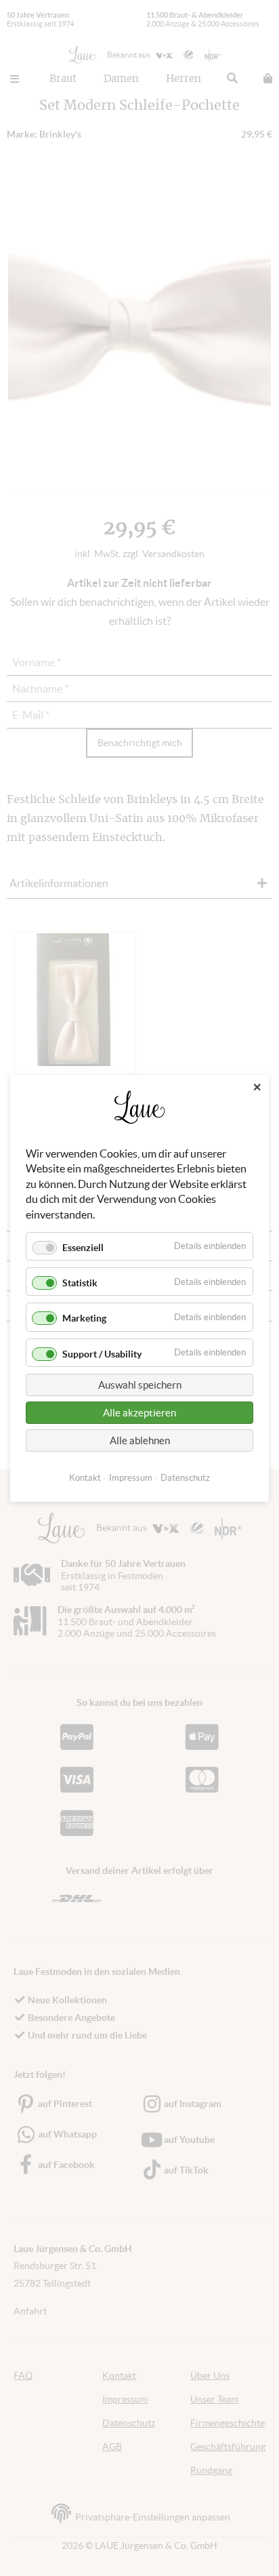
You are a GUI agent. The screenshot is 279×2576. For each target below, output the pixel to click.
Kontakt (85, 1477)
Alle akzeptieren (139, 1412)
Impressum (131, 1477)
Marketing (84, 1318)
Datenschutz (185, 1477)
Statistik (80, 1283)
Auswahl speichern (140, 1384)
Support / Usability (102, 1353)
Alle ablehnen (140, 1440)
